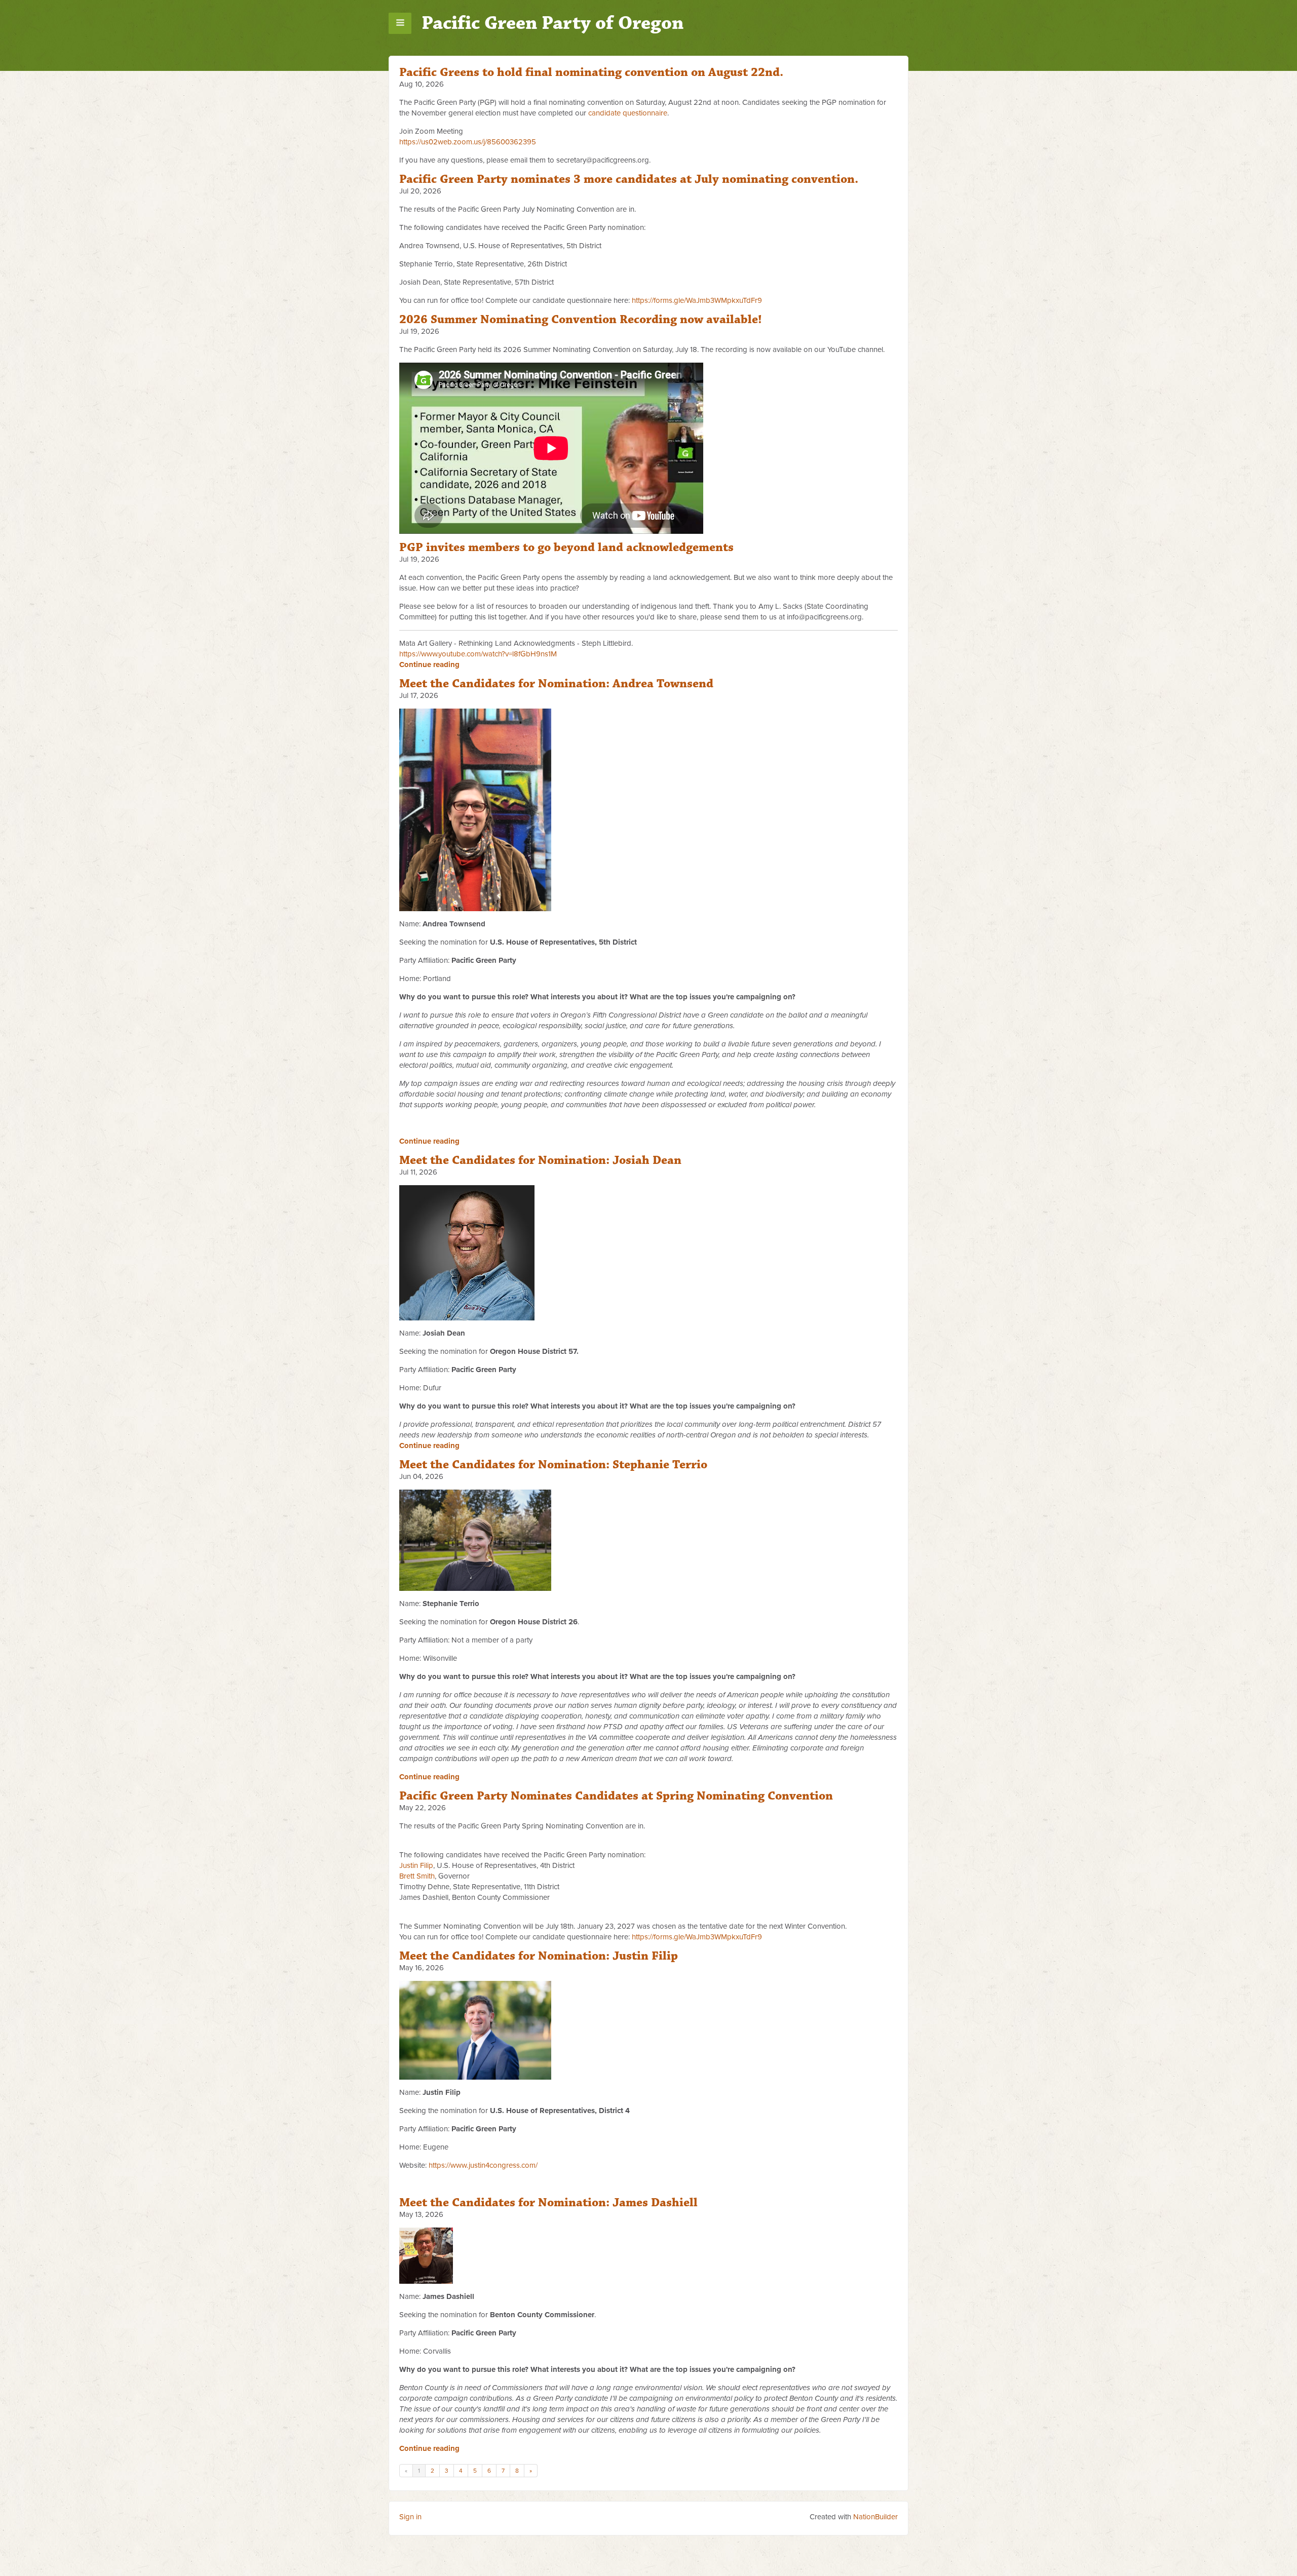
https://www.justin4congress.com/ (483, 2165)
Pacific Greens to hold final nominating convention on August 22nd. (591, 72)
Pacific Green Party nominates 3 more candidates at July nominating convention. (629, 179)
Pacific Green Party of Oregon (552, 23)
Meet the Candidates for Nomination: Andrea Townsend (556, 684)
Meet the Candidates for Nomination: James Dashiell (548, 2203)
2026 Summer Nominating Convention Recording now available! (581, 320)
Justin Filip (416, 1865)
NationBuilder (875, 2517)
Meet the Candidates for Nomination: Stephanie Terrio (553, 1465)
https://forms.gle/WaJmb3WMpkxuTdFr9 (697, 300)
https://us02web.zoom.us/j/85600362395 (468, 142)
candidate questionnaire (628, 113)
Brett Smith (417, 1876)
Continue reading (429, 665)
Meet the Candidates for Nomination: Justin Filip (539, 1956)
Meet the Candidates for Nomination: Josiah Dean (540, 1160)
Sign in (410, 2517)
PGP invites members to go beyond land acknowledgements (566, 548)
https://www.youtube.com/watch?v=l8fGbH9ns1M (478, 654)
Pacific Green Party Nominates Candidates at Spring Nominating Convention (616, 1796)
